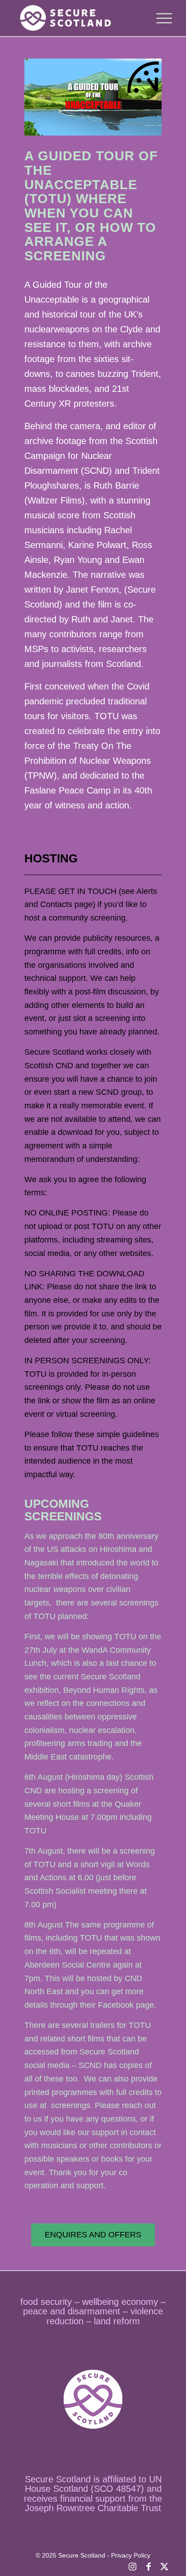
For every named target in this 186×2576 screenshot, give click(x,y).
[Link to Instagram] (133, 2565)
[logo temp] (77, 18)
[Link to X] (164, 2565)
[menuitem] (160, 18)
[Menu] (160, 18)
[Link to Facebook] (148, 2565)
